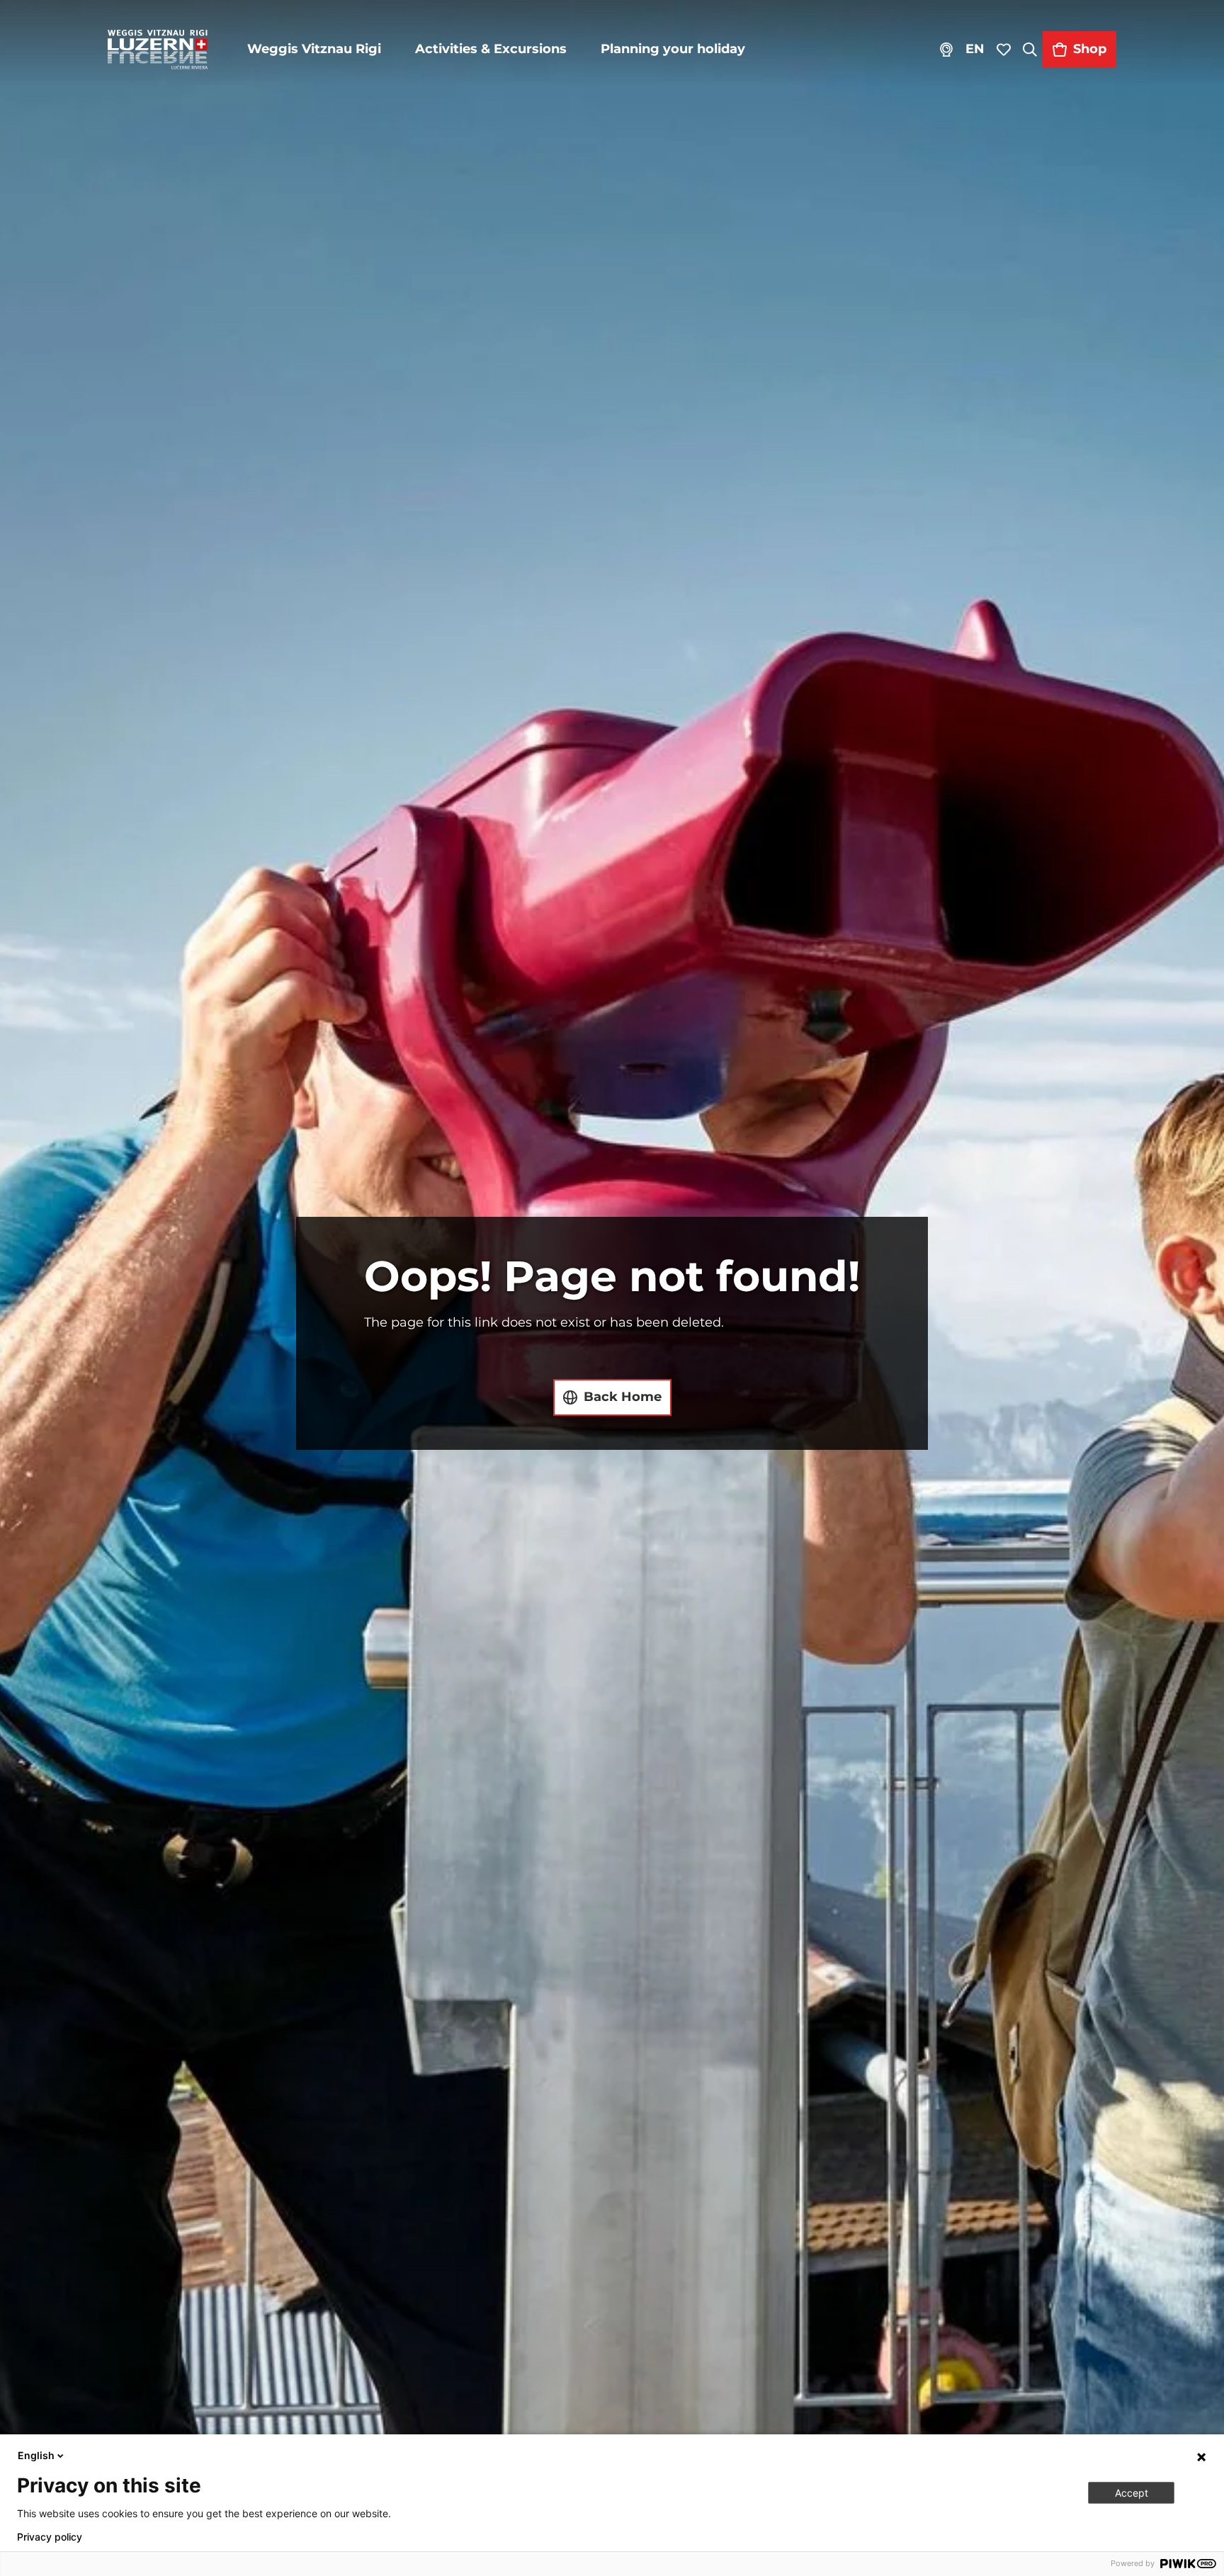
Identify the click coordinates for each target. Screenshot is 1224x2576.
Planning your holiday (673, 49)
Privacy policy (50, 2537)
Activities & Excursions (491, 49)
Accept (1132, 2493)
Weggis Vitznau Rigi (314, 49)
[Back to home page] (158, 50)
